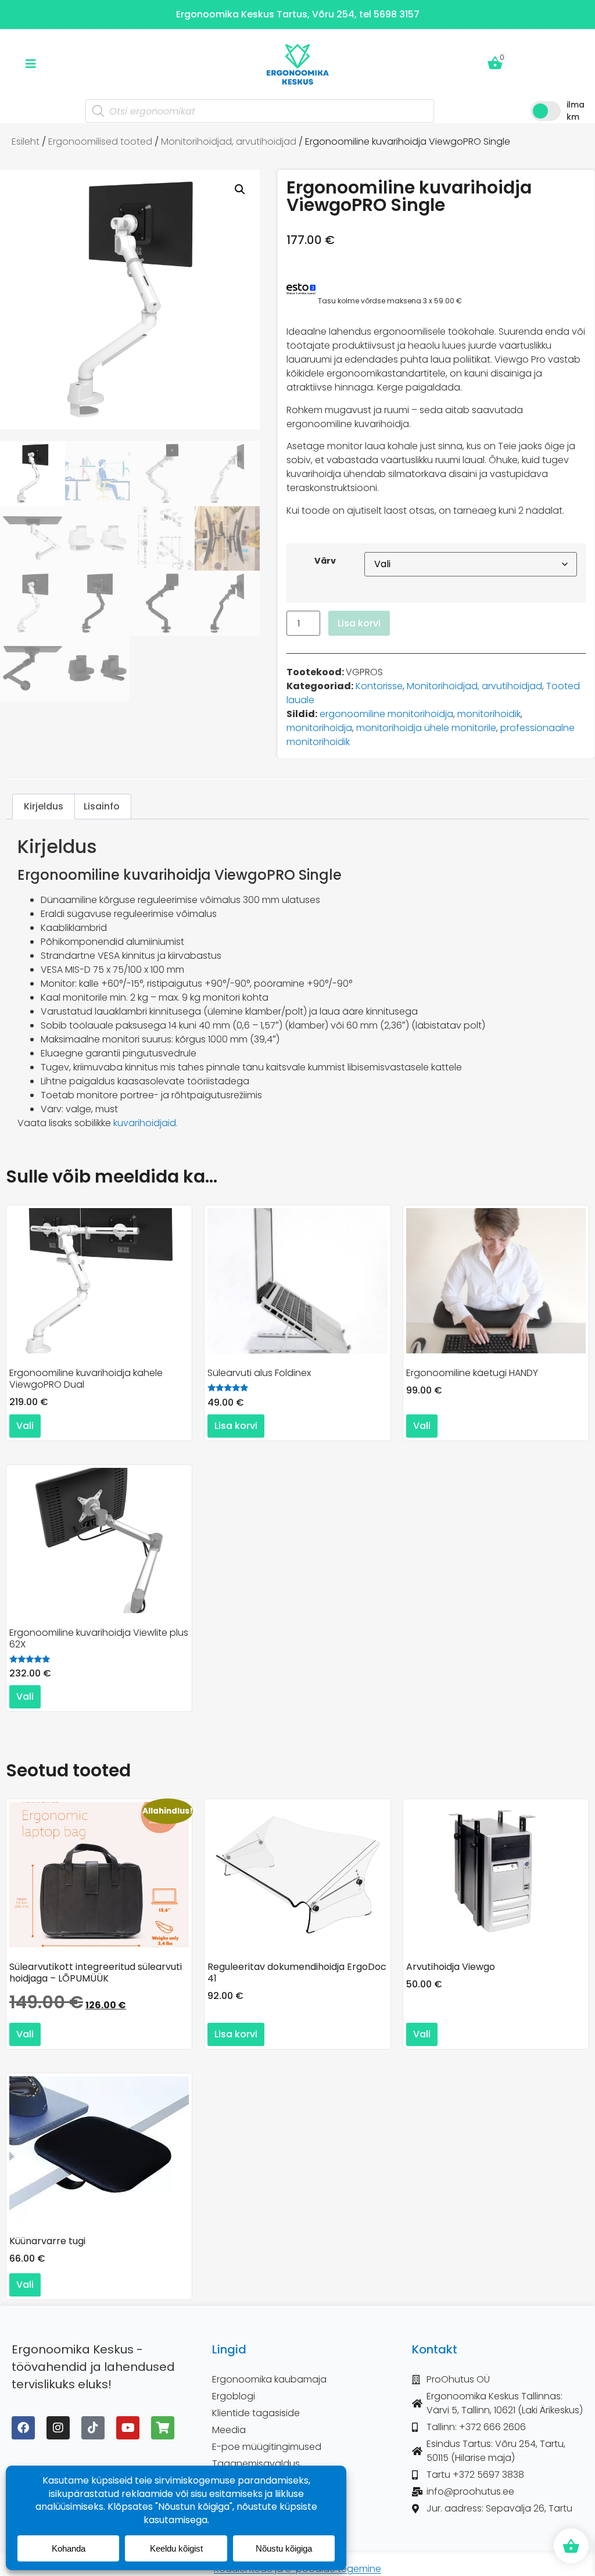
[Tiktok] (93, 2428)
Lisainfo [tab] (102, 806)
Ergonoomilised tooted (100, 141)
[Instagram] (58, 2428)
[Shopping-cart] (163, 2428)
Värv (325, 561)
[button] (240, 189)
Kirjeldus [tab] (44, 806)
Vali (25, 1426)
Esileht (26, 141)
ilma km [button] (576, 111)
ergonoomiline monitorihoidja (386, 714)
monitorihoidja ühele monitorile (426, 728)
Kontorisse (379, 686)
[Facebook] (23, 2428)
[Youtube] (128, 2428)
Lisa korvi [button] (236, 1426)
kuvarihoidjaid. (146, 1123)
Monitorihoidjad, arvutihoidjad (229, 141)
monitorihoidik (489, 714)
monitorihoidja (319, 728)
